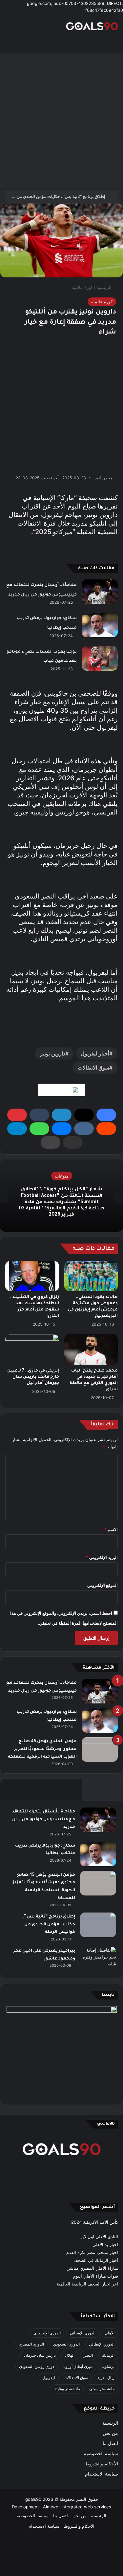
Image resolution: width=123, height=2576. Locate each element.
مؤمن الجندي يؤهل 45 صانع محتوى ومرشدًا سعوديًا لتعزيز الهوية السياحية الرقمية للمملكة (42, 1749)
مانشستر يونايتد (67, 2389)
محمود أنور (103, 478)
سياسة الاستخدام (102, 2474)
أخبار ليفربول (95, 1053)
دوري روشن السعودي (37, 2366)
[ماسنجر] (62, 1129)
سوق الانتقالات (93, 1068)
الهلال (70, 2355)
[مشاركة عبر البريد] (73, 1142)
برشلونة (108, 2366)
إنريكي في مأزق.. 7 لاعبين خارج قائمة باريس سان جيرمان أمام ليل (33, 1377)
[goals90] (92, 26)
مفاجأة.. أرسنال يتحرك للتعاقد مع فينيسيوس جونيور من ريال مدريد (43, 1819)
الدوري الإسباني (83, 2333)
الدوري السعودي (66, 2344)
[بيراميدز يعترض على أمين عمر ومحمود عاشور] (98, 1959)
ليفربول (49, 2378)
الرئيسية (105, 287)
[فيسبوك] (106, 1115)
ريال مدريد (106, 2378)
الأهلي (110, 2333)
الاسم (111, 1529)
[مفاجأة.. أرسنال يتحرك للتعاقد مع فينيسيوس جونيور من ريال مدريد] (100, 592)
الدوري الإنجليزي (47, 2333)
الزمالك (108, 2355)
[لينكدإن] (62, 1115)
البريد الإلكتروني (102, 1557)
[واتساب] (39, 1129)
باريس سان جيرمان (40, 2355)
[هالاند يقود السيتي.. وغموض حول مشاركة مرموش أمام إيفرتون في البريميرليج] (91, 1276)
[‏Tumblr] (39, 1115)
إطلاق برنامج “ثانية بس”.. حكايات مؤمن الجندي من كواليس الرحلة (48, 1925)
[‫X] (84, 1115)
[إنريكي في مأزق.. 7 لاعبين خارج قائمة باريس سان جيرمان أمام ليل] (32, 1349)
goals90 (33, 2499)
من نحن (110, 2433)
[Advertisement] (61, 121)
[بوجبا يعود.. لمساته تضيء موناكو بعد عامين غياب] (100, 658)
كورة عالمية (82, 287)
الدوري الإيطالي (102, 2344)
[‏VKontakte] (84, 1129)
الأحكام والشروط (102, 2464)
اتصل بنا (110, 2443)
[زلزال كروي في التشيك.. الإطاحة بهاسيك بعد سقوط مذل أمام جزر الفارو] (32, 1276)
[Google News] (61, 1090)
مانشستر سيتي (102, 2389)
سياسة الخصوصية (101, 2454)
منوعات (62, 1176)
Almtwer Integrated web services (77, 2507)
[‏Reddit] (106, 1129)
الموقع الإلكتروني (102, 1585)
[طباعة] (51, 1142)
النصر (88, 2355)
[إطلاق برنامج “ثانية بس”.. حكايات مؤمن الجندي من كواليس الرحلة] (98, 1925)
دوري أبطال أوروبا (78, 2366)
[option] (61, 1196)
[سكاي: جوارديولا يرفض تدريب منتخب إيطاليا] (100, 625)
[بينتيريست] (17, 1115)
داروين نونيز (53, 1053)
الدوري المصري (31, 2344)
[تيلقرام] (17, 1129)
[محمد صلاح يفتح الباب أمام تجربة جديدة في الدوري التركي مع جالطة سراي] (91, 1349)
